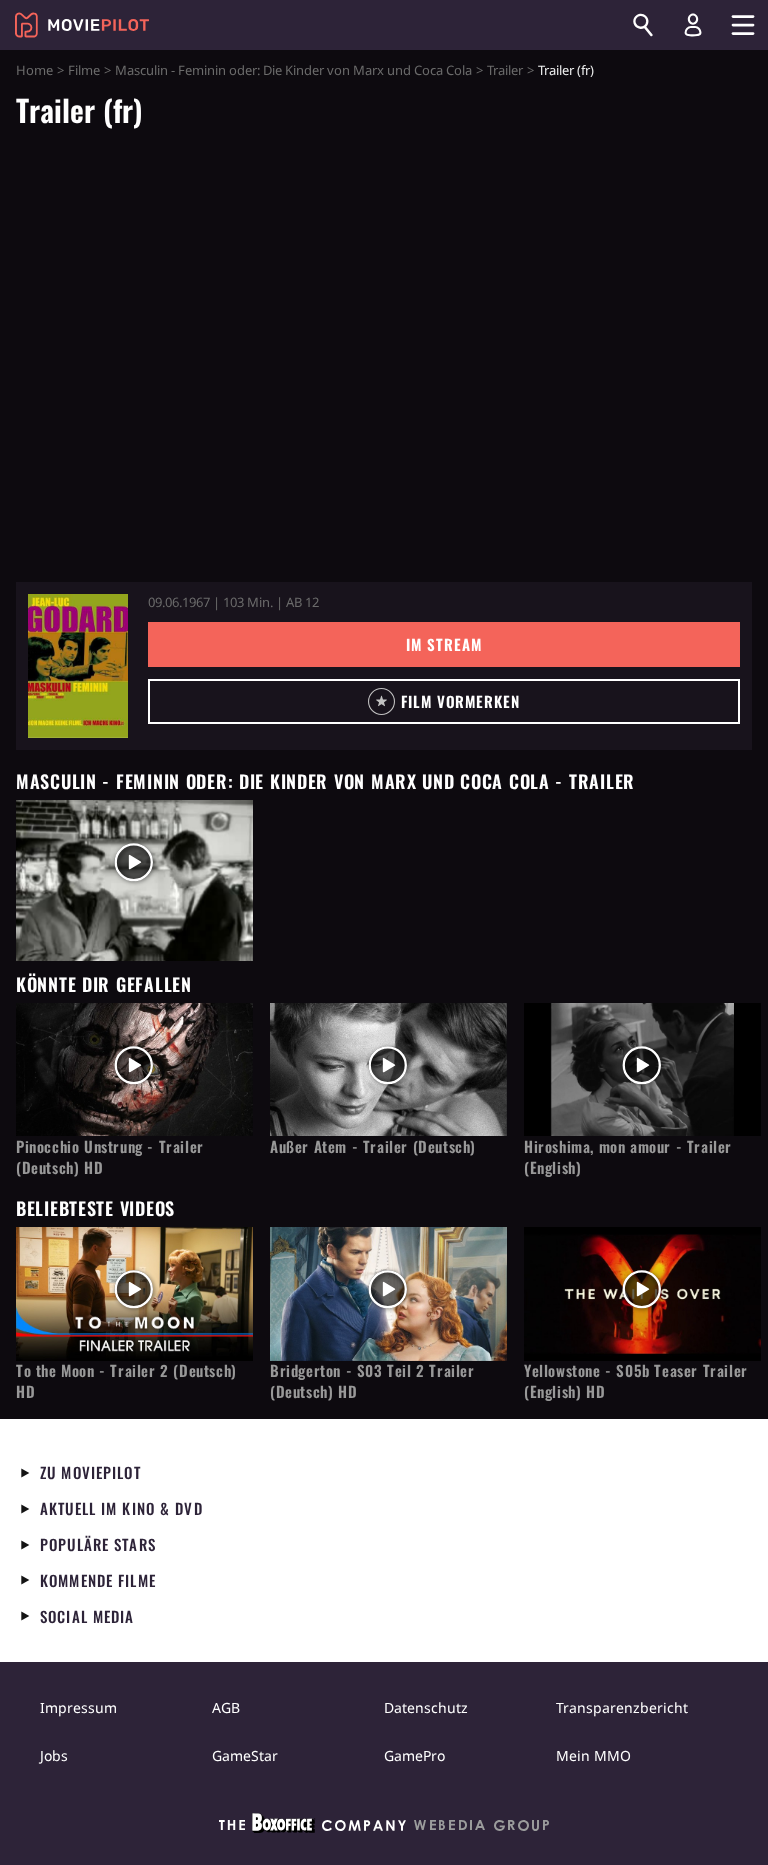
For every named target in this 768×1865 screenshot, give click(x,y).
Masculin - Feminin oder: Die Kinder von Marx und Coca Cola (293, 70)
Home (34, 70)
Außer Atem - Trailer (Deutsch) (373, 1146)
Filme (84, 70)
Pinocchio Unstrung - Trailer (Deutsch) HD (110, 1157)
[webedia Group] (384, 1827)
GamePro (414, 1755)
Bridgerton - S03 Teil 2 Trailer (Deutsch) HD (372, 1381)
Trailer (505, 70)
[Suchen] (643, 25)
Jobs (54, 1755)
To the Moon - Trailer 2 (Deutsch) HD (126, 1381)
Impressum (78, 1707)
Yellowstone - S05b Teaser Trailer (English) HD (636, 1381)
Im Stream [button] (443, 644)
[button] (444, 701)
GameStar (245, 1755)
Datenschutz (426, 1707)
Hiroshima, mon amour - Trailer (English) (628, 1157)
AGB (226, 1707)
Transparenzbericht (622, 1707)
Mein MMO (593, 1755)
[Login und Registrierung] (693, 25)
